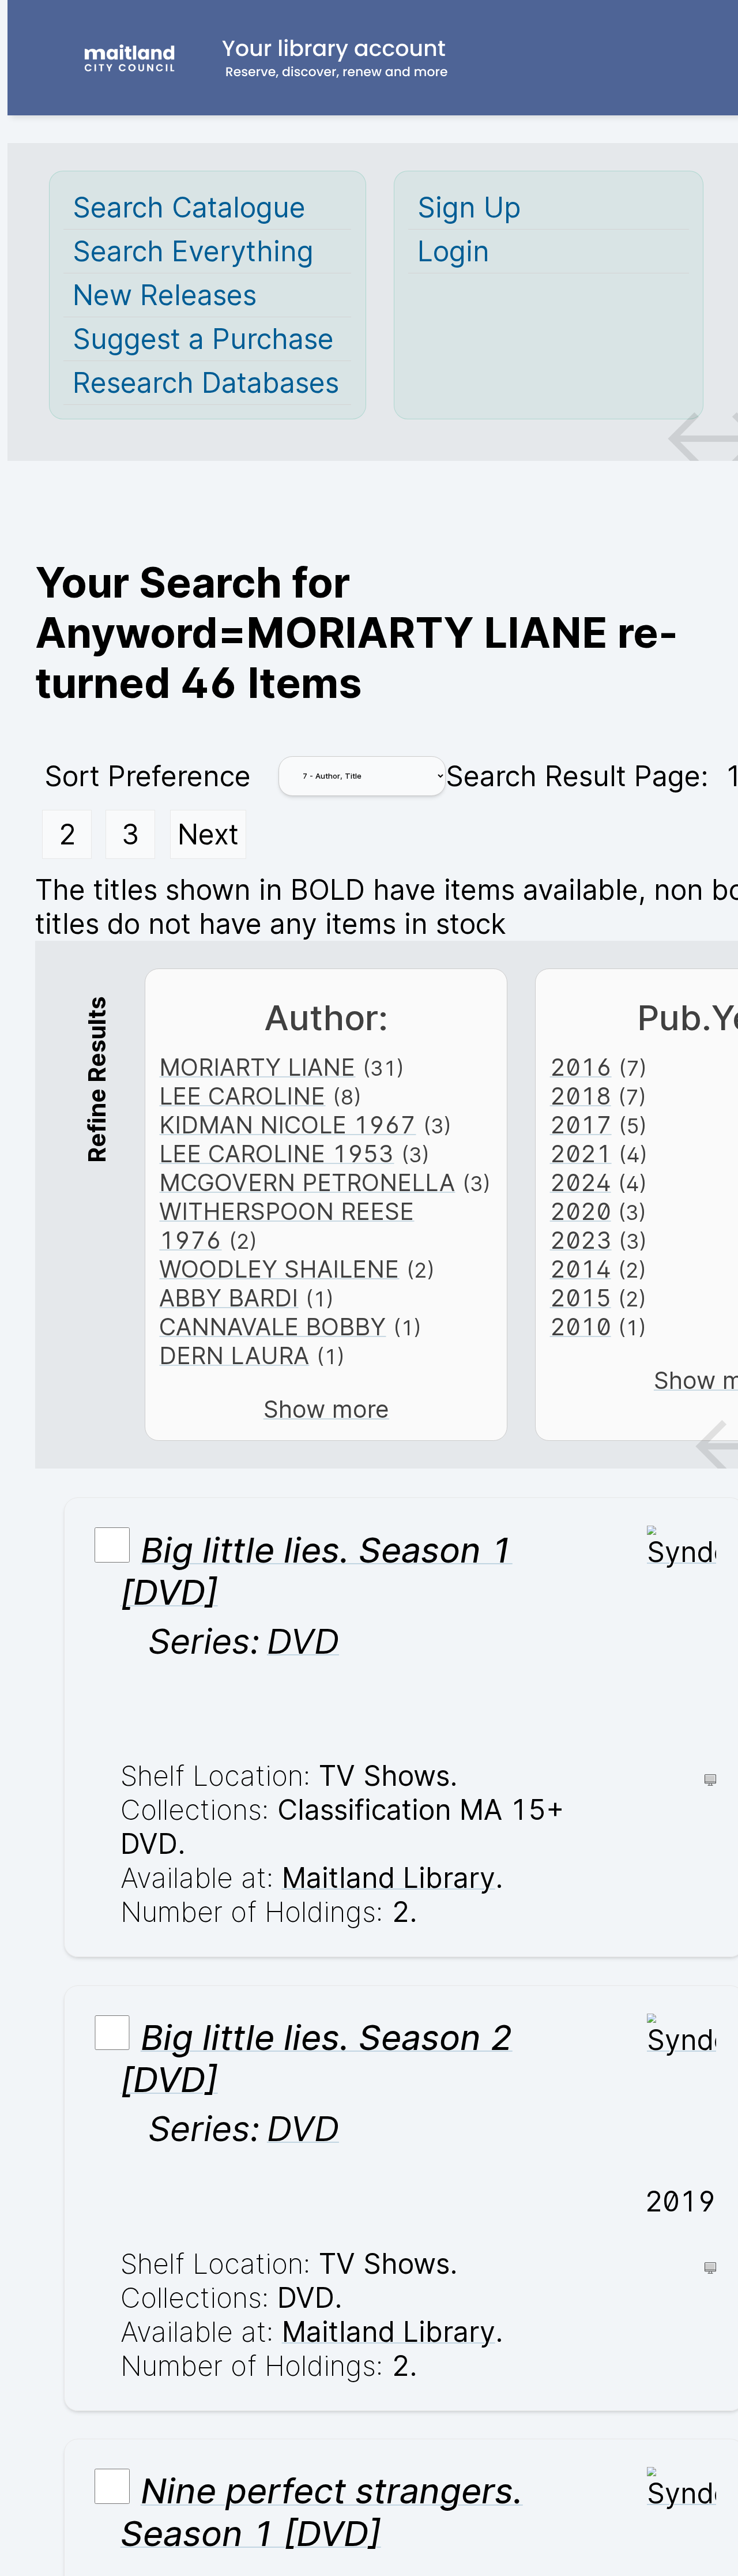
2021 (581, 1154)
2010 (581, 1327)
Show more (326, 1409)
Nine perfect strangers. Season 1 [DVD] (322, 2513)
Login (453, 251)
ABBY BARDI (229, 1298)
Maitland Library (389, 1878)
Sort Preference (148, 776)
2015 (581, 1298)
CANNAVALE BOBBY (272, 1327)
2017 (581, 1125)
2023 (581, 1240)
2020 (581, 1211)
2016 (581, 1067)
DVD (303, 1641)
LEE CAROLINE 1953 (276, 1154)
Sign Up (469, 207)
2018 (581, 1096)
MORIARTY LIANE (257, 1067)
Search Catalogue (189, 207)
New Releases (165, 295)
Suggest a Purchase (203, 339)
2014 (581, 1269)
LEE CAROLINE (242, 1096)
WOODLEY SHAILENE (279, 1269)
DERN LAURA (234, 1355)
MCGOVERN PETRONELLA (307, 1182)
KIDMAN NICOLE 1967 (287, 1125)
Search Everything (193, 251)
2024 (581, 1182)
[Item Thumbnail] (681, 1552)
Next (208, 834)
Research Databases (206, 383)
